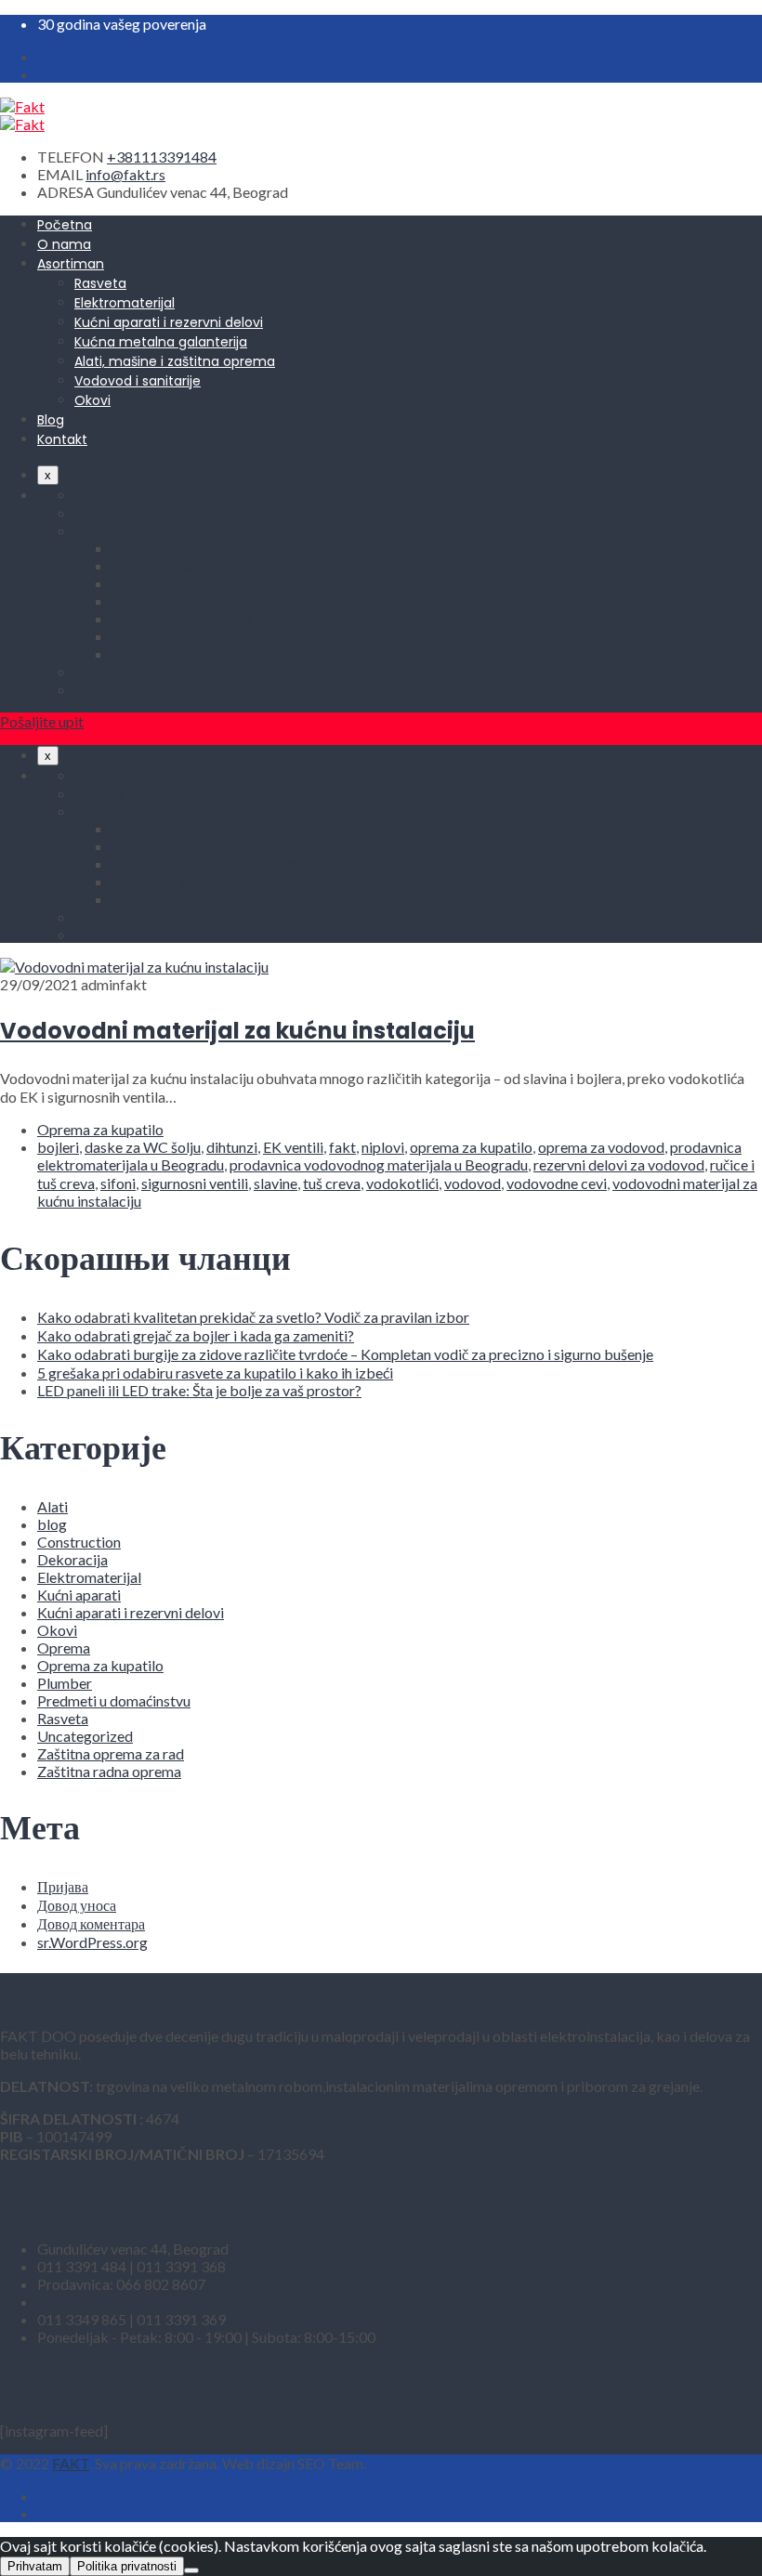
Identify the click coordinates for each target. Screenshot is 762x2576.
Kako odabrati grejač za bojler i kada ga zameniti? (196, 1335)
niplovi (383, 1147)
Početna (65, 225)
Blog (51, 420)
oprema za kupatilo (471, 1147)
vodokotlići (402, 1183)
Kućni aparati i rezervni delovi (169, 322)
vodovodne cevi (557, 1183)
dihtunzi (232, 1147)
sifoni (118, 1183)
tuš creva (332, 1183)
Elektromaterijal (125, 303)
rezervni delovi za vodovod (619, 1164)
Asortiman (71, 264)
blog (52, 1524)
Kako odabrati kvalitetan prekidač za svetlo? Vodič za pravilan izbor (253, 1317)
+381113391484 (162, 157)
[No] (191, 2570)
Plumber (65, 1683)
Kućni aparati (79, 1595)
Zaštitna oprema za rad (111, 1753)
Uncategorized (85, 1736)
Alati (53, 1506)
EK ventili (293, 1147)
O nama (64, 244)
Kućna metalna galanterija (161, 342)
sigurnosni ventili (195, 1183)
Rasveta (100, 283)
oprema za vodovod (601, 1147)
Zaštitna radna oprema (109, 1771)
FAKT (71, 2463)
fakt (342, 1147)
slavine (276, 1183)
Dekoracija (72, 1559)
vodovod (473, 1183)
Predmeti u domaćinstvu (114, 1700)
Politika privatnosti (127, 2566)
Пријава (63, 1886)
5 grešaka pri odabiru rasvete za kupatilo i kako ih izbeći (215, 1373)
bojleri (58, 1147)
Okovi (92, 400)
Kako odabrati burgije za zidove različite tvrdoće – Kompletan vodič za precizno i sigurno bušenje (345, 1354)
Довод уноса (77, 1905)
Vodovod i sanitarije (138, 381)
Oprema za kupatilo (100, 1129)
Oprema (64, 1648)
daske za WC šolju (143, 1147)
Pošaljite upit (42, 721)
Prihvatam (35, 2566)
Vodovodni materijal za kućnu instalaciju (237, 1031)
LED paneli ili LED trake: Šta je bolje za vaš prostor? (199, 1390)
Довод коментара (91, 1923)
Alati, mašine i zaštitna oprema (175, 361)
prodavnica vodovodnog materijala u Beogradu (379, 1164)
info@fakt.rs (125, 174)
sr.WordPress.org (92, 1942)
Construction (79, 1542)
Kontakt (62, 439)
